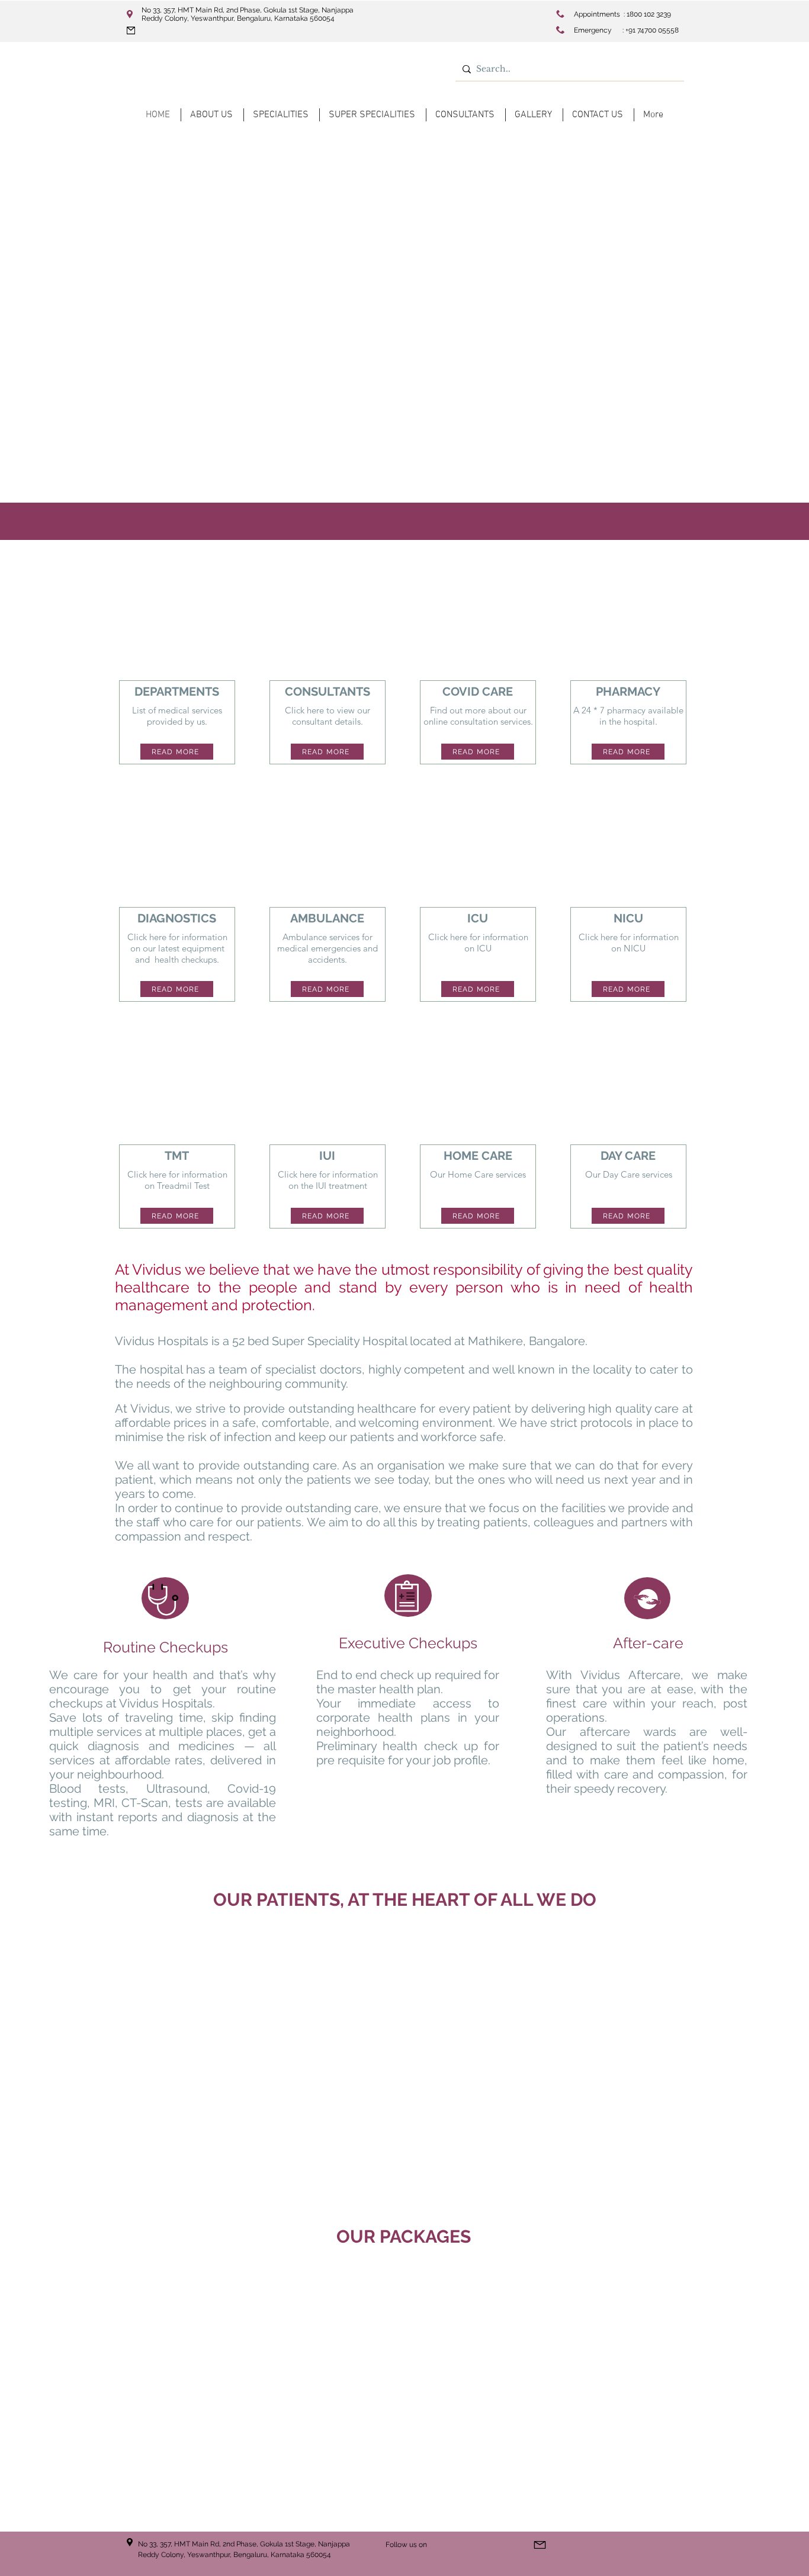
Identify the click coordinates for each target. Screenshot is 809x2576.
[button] (404, 2385)
